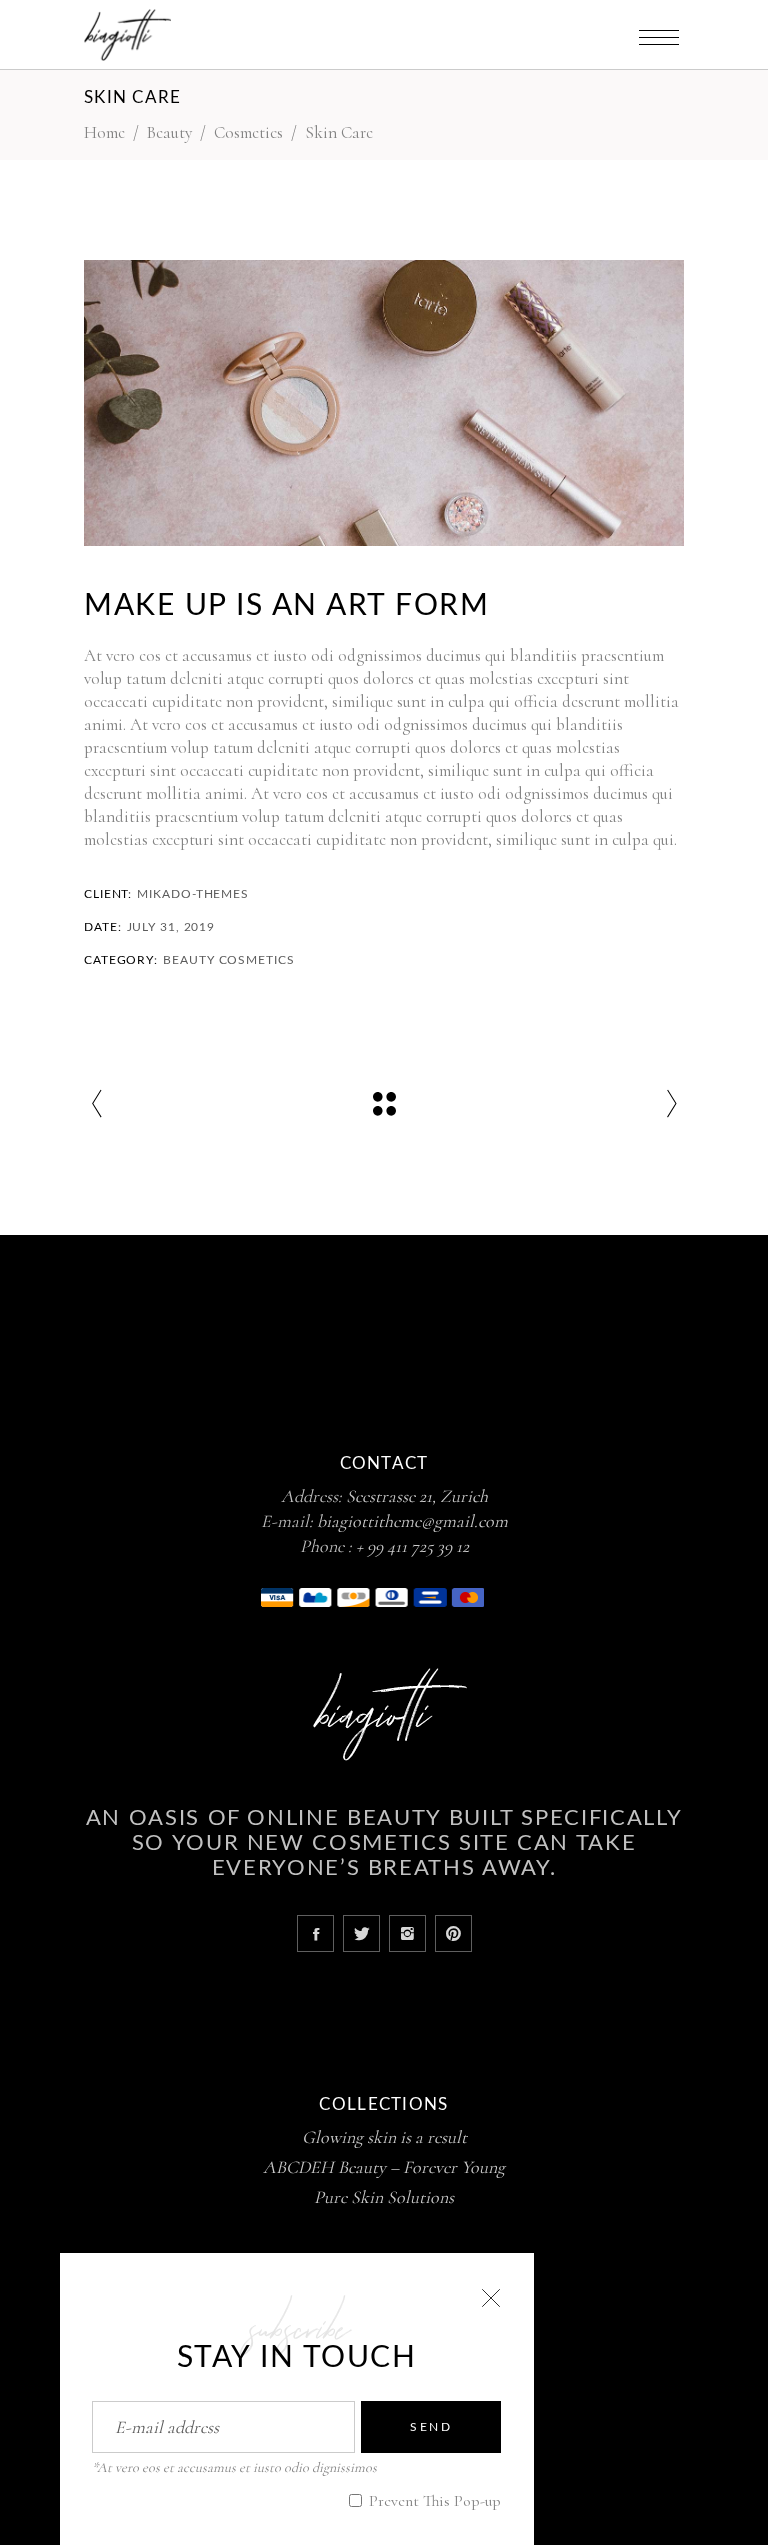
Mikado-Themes (193, 894)
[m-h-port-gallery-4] (384, 403)
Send (431, 2427)
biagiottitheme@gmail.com (412, 1521)
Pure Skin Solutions (384, 2197)
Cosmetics (248, 132)
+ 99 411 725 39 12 (412, 1546)
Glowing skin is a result (384, 2137)
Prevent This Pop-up (433, 2501)
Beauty (169, 132)
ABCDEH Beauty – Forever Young (384, 2167)
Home (104, 132)
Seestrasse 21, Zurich (417, 1496)
